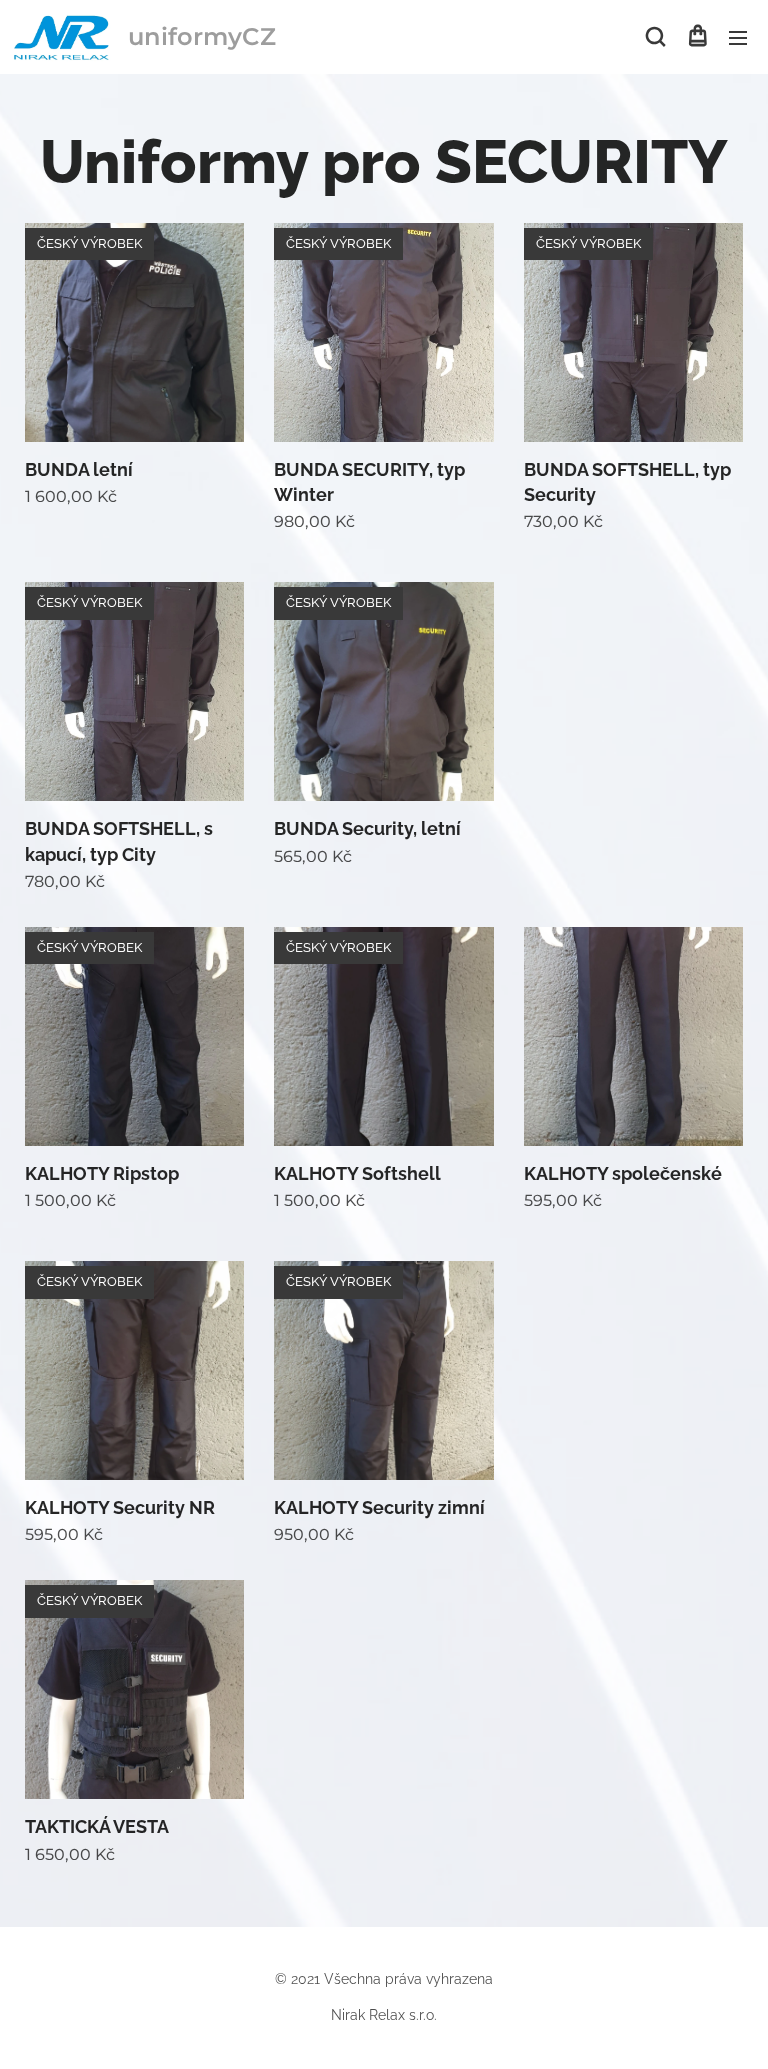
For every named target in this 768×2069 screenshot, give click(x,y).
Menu (738, 37)
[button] (655, 37)
